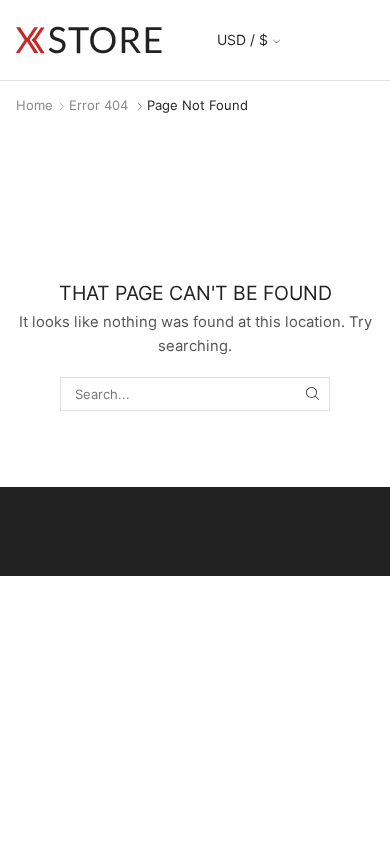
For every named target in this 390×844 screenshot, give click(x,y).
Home (34, 105)
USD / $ (242, 39)
